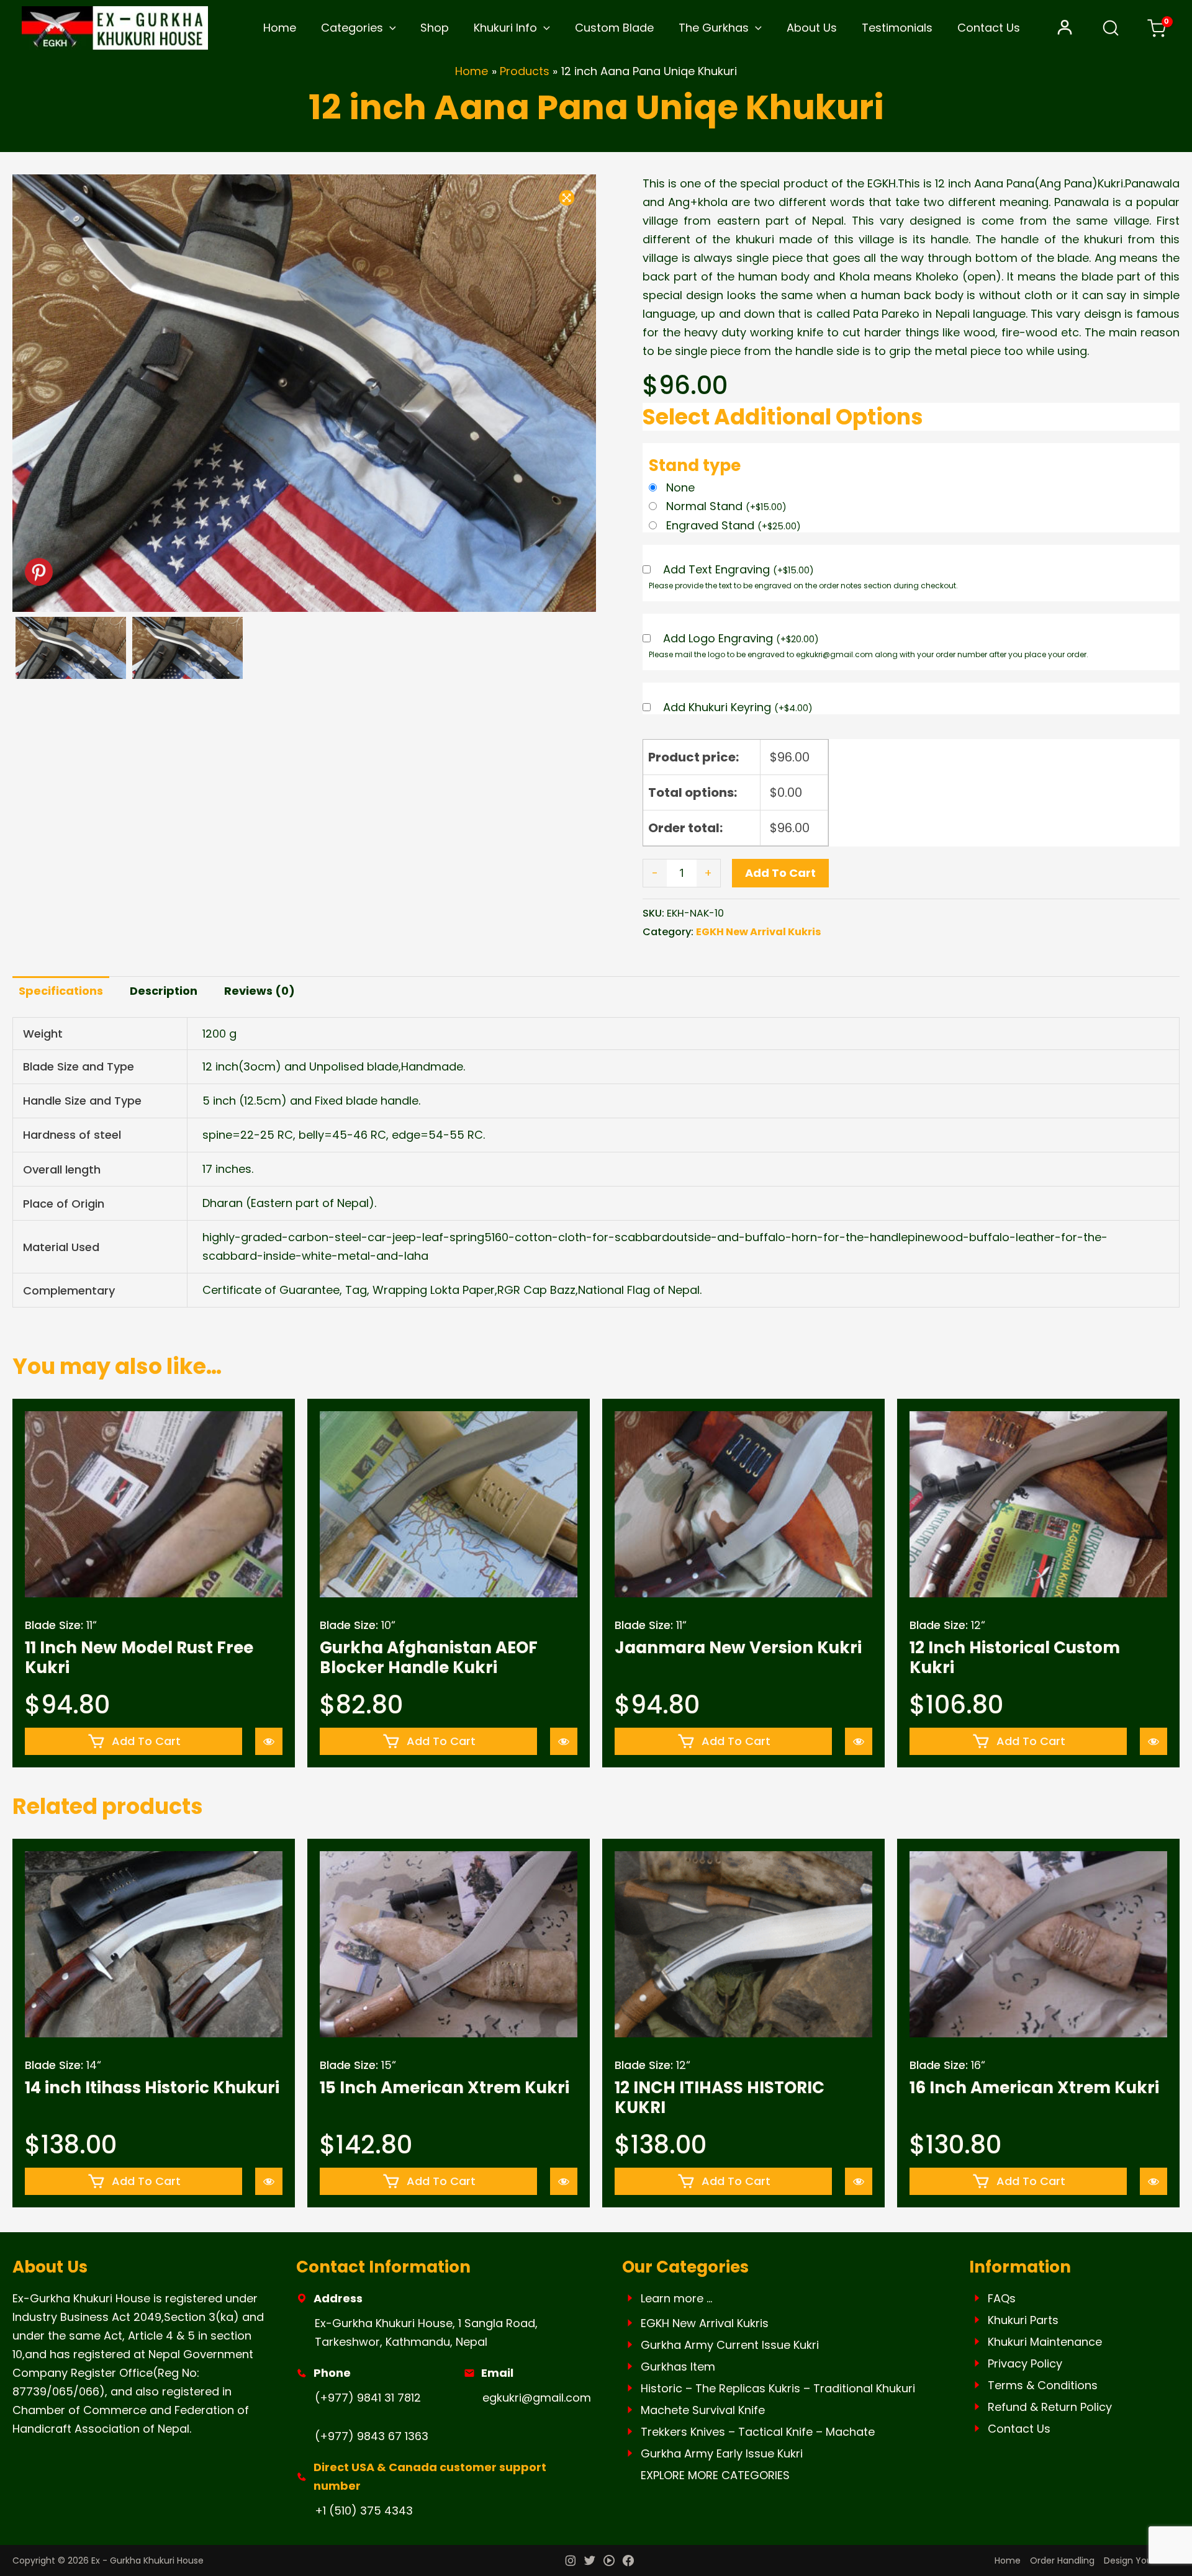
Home (280, 28)
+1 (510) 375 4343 (364, 2511)
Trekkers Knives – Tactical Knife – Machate (758, 2432)
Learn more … (676, 2298)
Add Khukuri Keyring (738, 708)
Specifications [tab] (61, 991)
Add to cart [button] (146, 1741)
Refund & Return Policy (1050, 2407)
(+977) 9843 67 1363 (372, 2436)
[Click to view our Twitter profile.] (590, 2562)
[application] (390, 28)
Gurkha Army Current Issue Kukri (730, 2345)
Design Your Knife (1142, 2560)
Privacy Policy (1025, 2363)
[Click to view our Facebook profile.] (628, 2562)
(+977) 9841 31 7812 (368, 2398)
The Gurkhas (714, 28)
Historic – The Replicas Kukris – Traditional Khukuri (778, 2388)
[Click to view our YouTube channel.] (609, 2562)
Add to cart (780, 873)
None (680, 487)
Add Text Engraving (738, 570)
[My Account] (1065, 28)
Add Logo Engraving (741, 639)
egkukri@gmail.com (537, 2398)
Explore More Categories (715, 2475)
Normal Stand (726, 506)
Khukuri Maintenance (1045, 2342)
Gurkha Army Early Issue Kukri (722, 2453)
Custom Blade (614, 28)
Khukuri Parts (1023, 2320)
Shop (435, 28)
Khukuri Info (505, 28)
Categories (352, 28)
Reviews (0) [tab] (260, 991)
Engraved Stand (734, 525)
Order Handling (1062, 2560)
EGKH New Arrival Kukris (759, 932)
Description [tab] (164, 991)
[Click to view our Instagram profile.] (571, 2562)
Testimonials (897, 28)
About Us (812, 28)
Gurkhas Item (678, 2367)
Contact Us (989, 28)
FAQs (1002, 2298)
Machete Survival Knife (703, 2410)
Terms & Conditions (1043, 2385)
